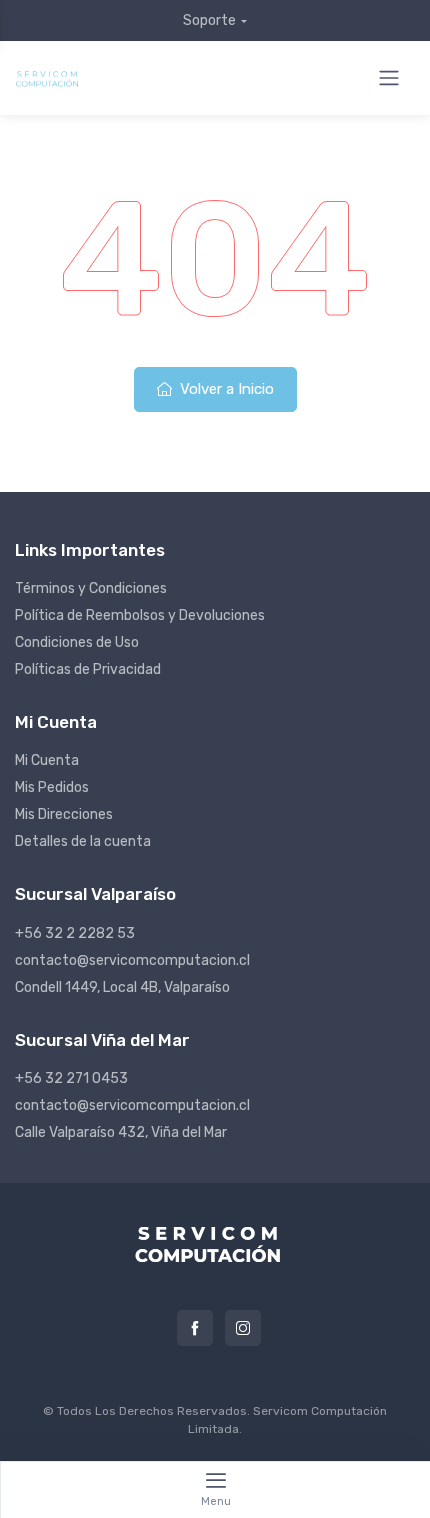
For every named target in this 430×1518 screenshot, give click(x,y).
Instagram (243, 1328)
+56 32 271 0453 (71, 1078)
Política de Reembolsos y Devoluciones (140, 615)
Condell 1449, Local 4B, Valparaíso (122, 987)
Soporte (209, 20)
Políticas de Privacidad (88, 669)
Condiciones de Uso (77, 642)
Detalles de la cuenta (83, 841)
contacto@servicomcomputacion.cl (132, 960)
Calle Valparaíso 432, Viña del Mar (121, 1132)
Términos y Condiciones (91, 588)
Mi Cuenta (47, 760)
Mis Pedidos (52, 787)
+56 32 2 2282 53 (75, 933)
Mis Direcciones (64, 814)
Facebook (195, 1328)
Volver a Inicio (225, 389)
